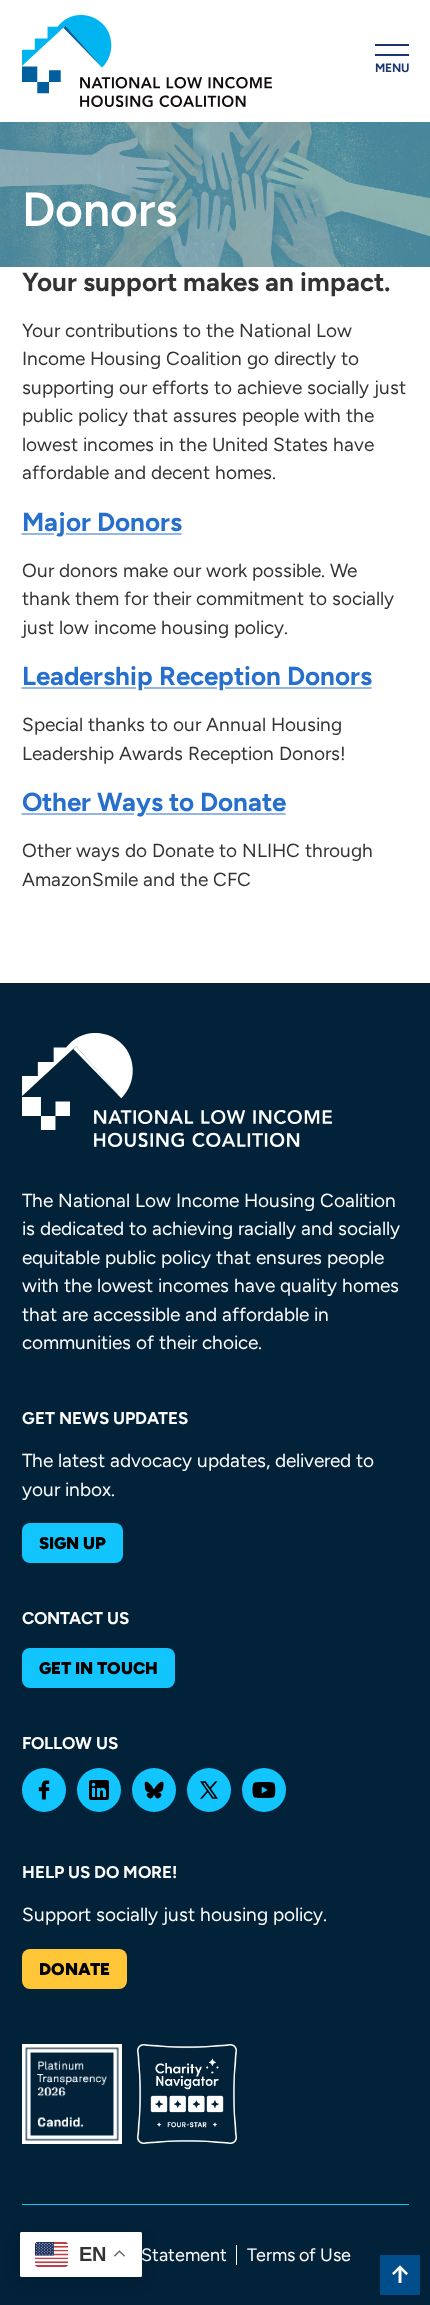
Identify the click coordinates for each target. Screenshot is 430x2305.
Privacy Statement (153, 2255)
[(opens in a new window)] (44, 1790)
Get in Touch (98, 1668)
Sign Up (72, 1543)
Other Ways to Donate (154, 802)
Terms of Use (299, 2255)
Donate (74, 1969)
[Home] (147, 61)
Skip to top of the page (400, 2275)
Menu (392, 68)
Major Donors (102, 522)
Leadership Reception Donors (197, 676)
